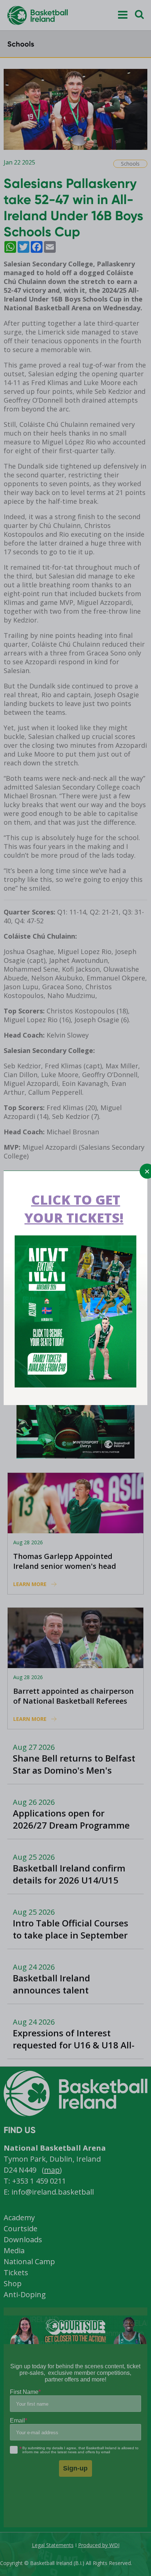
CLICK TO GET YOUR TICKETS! (74, 1209)
